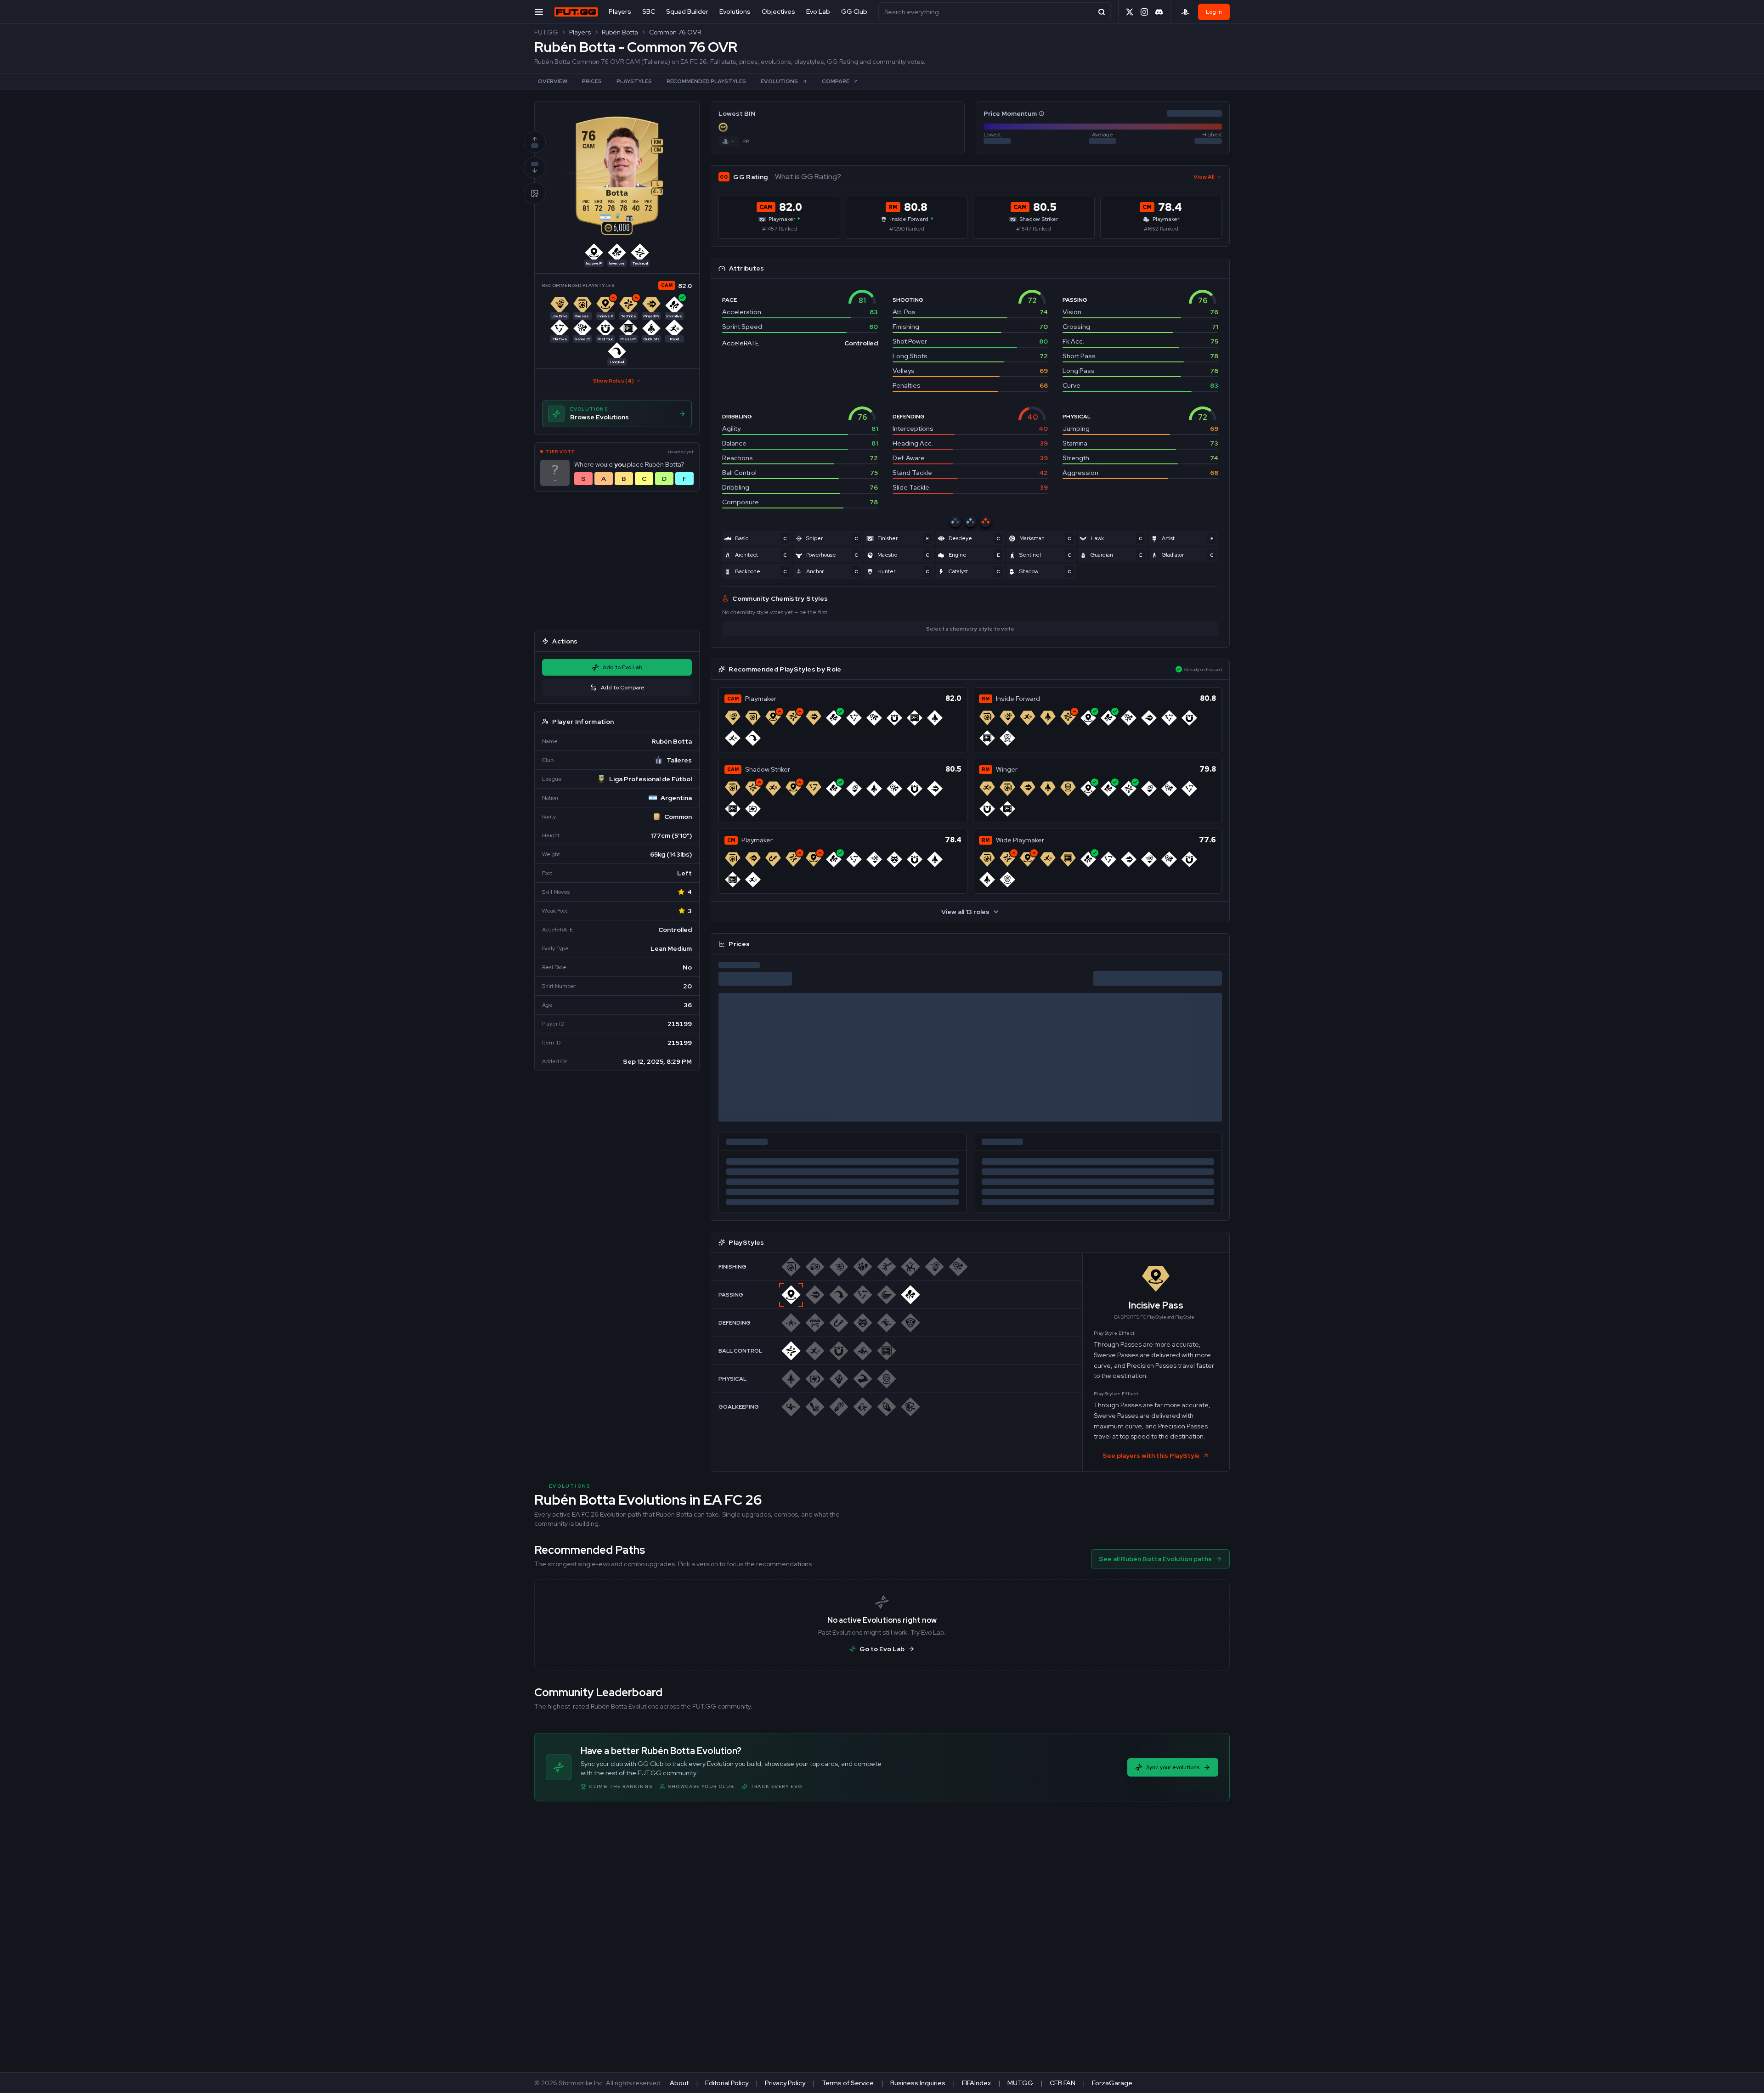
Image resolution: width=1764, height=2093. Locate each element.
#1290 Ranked (907, 229)
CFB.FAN (1063, 2083)
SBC (649, 11)
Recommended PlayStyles (706, 81)
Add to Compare (623, 688)
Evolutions (735, 11)
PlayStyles (634, 81)
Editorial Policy (727, 2083)
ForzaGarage (1112, 2083)
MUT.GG (1020, 2083)
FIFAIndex (976, 2083)
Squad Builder (687, 11)
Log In (1214, 12)
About (679, 2083)
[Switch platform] (729, 141)
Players (620, 11)
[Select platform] (1185, 12)
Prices (592, 81)
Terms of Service (848, 2083)
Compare (836, 81)
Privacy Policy (785, 2083)
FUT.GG (546, 32)
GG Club (854, 11)
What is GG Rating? (808, 177)
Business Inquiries (918, 2083)
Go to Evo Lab (882, 1649)
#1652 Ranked (1161, 229)
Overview (553, 81)
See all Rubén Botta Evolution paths (1155, 1559)
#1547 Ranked (1034, 229)
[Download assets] (535, 193)
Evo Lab (818, 11)
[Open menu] (539, 12)
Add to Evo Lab (622, 667)
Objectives (778, 11)
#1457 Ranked (780, 229)
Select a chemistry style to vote (970, 629)
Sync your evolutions (1173, 1767)
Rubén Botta (620, 32)
